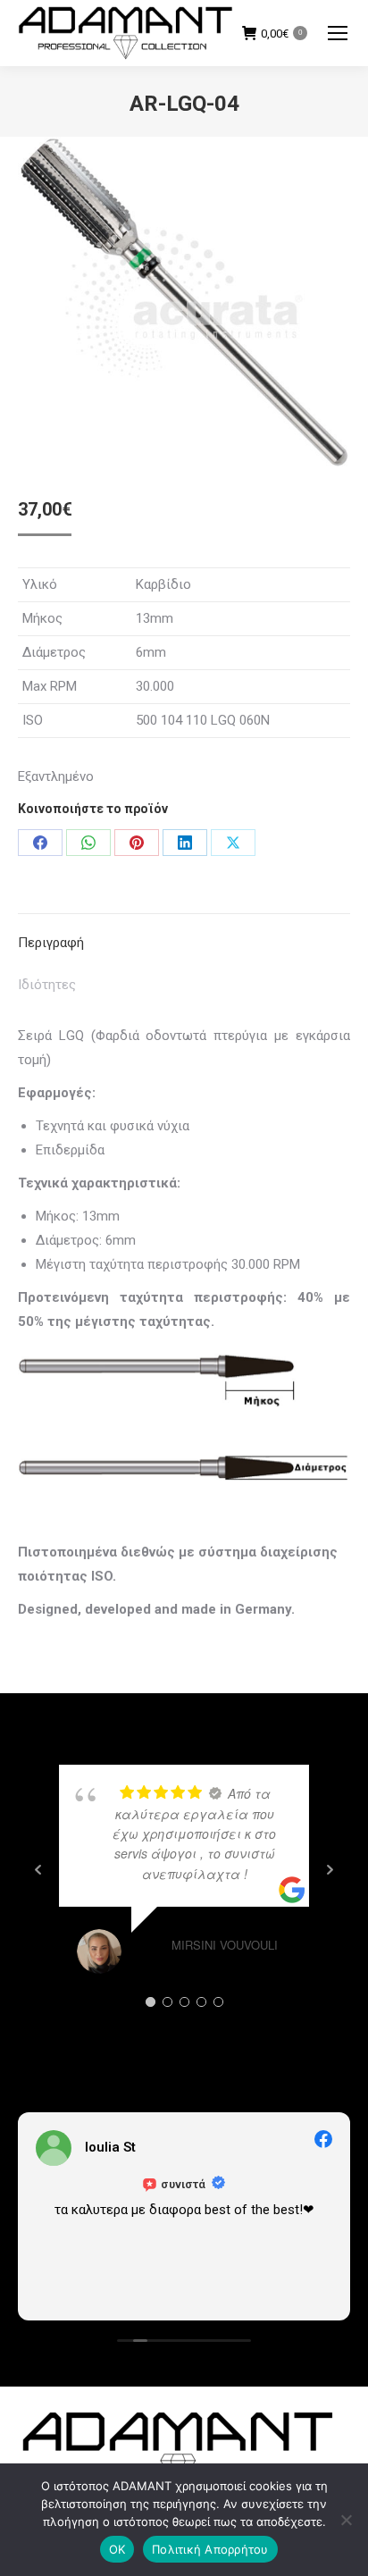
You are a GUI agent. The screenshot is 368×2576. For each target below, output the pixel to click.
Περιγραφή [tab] (51, 943)
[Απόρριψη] (346, 2520)
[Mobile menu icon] (338, 33)
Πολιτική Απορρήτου (210, 2549)
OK (117, 2549)
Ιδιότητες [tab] (47, 985)
